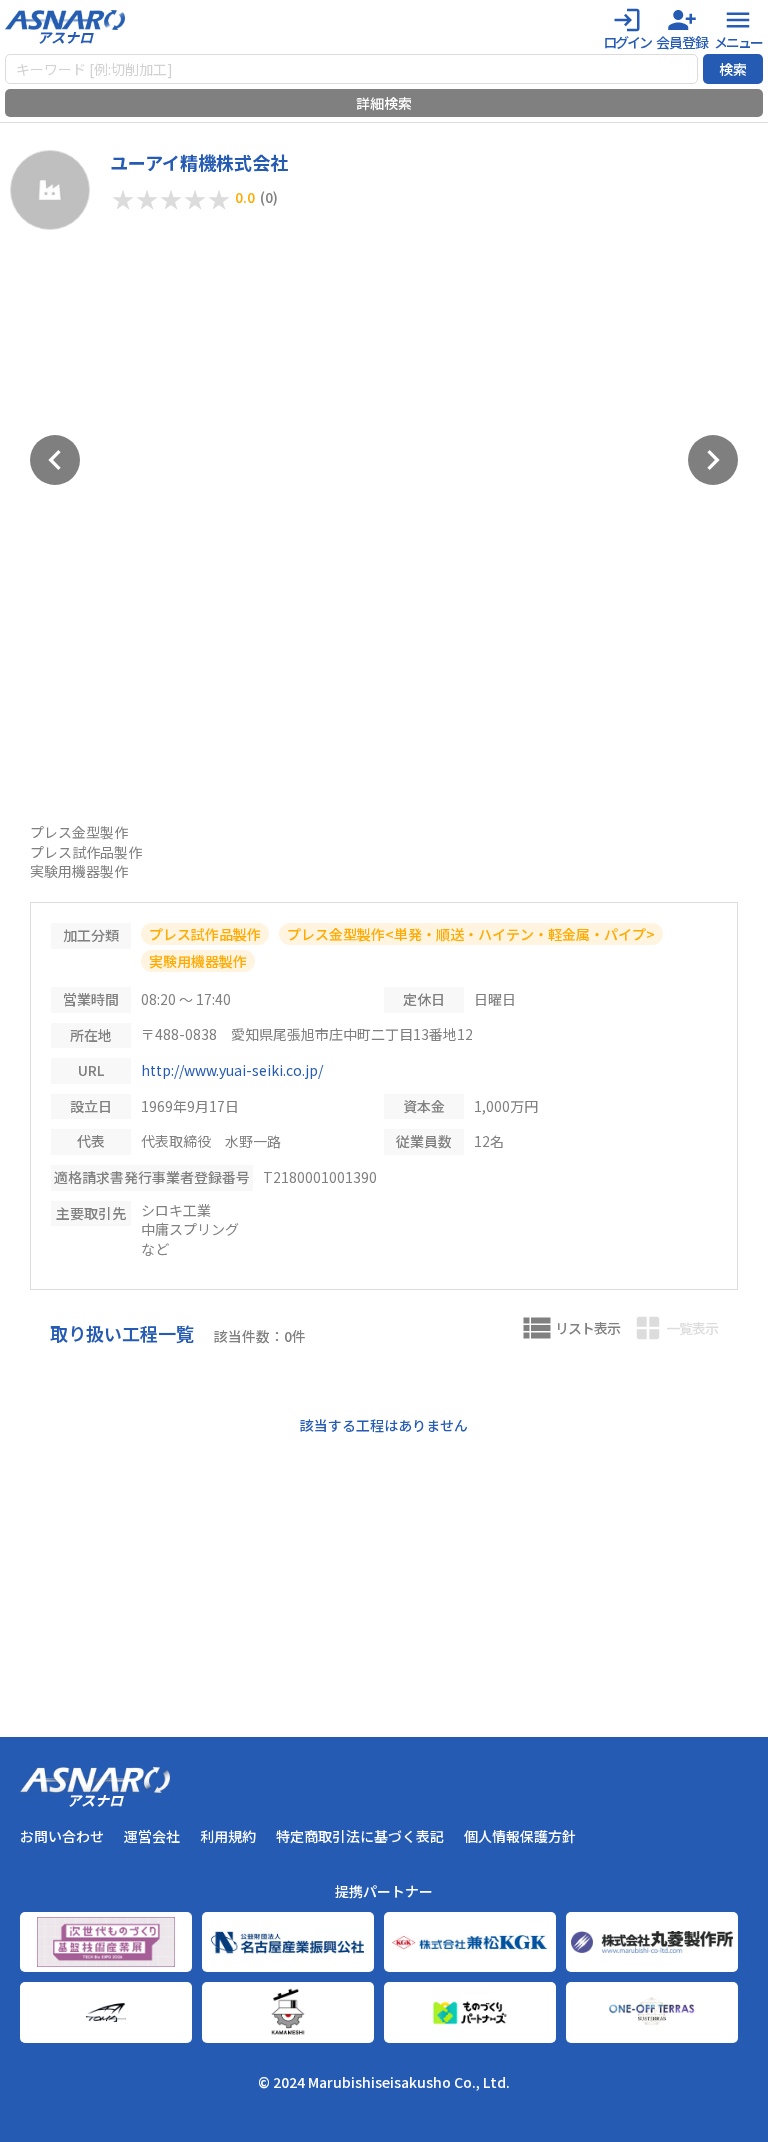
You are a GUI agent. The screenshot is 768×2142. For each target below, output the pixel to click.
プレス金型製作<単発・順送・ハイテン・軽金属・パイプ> (471, 934)
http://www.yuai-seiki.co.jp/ (232, 1070)
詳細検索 (384, 103)
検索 (733, 69)
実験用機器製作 (198, 961)
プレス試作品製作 (205, 934)
